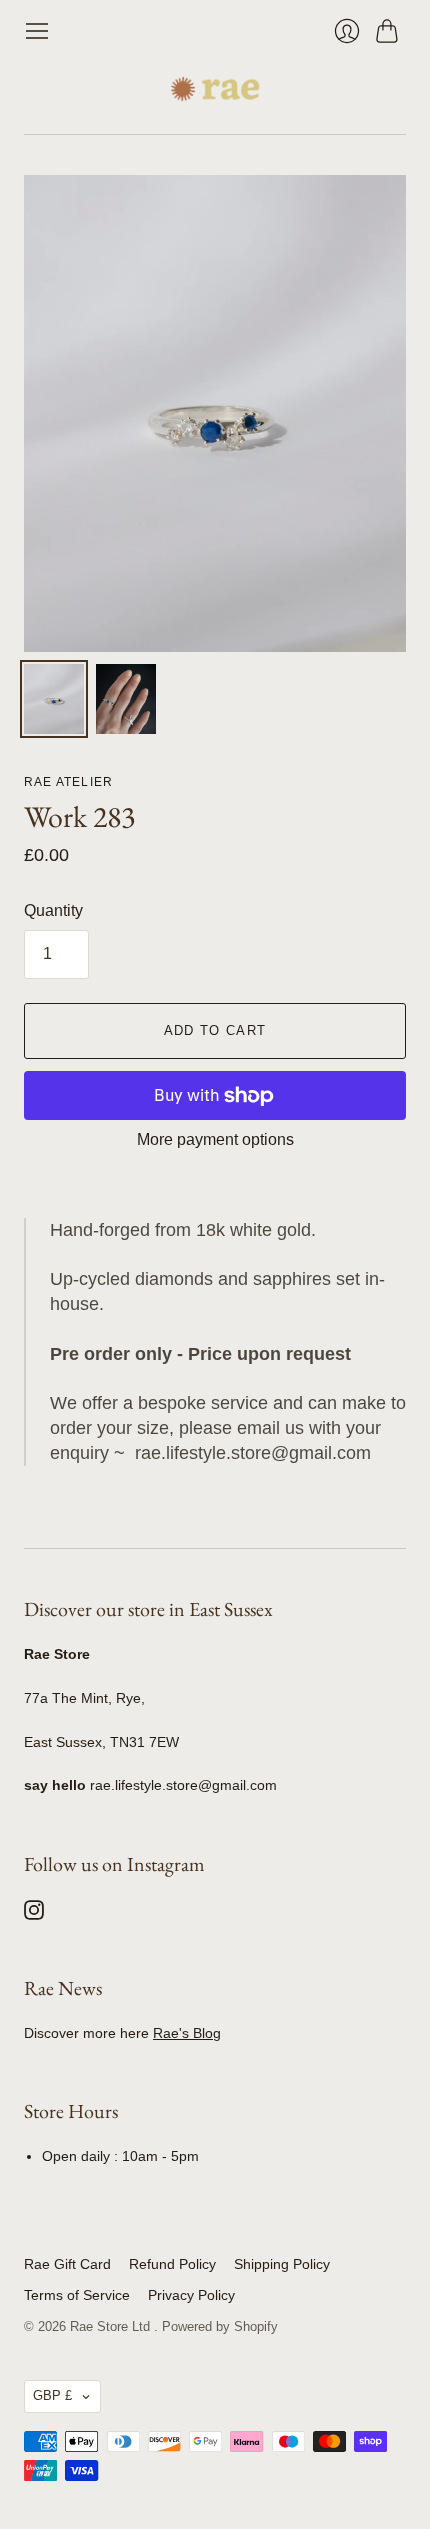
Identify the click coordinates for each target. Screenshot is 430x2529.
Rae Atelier (68, 782)
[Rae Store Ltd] (215, 89)
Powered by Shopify (220, 2326)
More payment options (215, 1139)
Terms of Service (77, 2295)
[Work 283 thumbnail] (54, 699)
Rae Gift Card (67, 2264)
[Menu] (37, 31)
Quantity (53, 910)
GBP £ (52, 2395)
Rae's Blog (187, 2033)
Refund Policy (172, 2264)
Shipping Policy (282, 2264)
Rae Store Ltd (112, 2326)
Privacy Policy (191, 2295)
